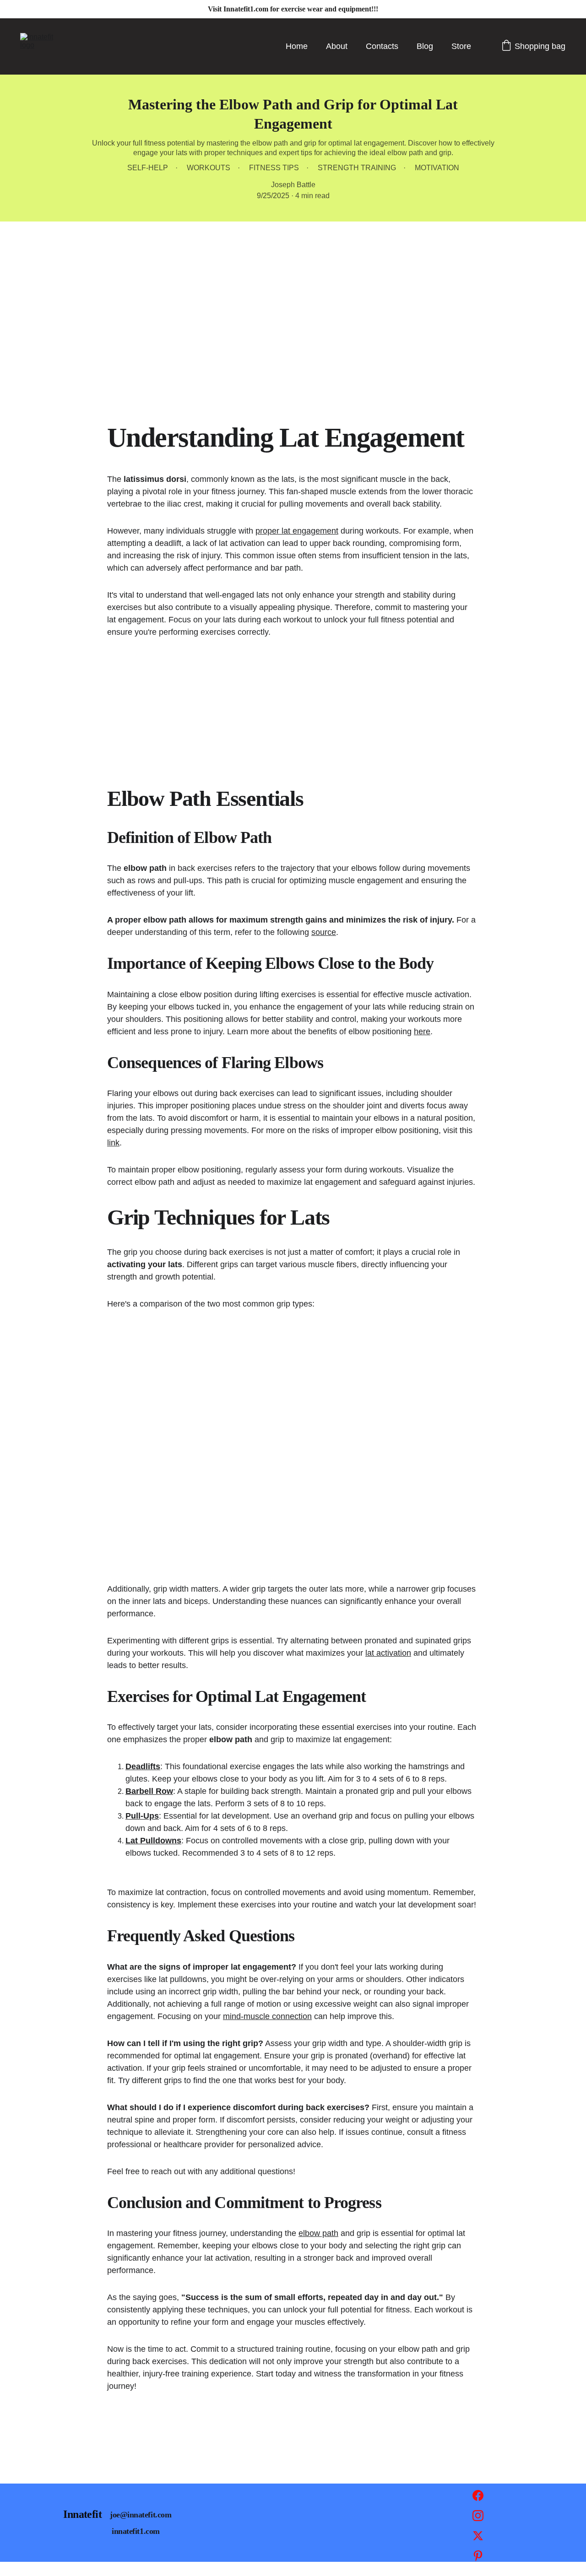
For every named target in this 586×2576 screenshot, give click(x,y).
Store (461, 46)
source (324, 932)
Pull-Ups (142, 1816)
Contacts (382, 46)
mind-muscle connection (267, 2016)
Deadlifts (143, 1766)
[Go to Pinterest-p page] (478, 2556)
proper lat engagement (297, 531)
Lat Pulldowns (153, 1841)
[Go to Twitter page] (478, 2540)
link (113, 1143)
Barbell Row (149, 1791)
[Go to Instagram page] (478, 2520)
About (337, 46)
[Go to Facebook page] (478, 2500)
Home (297, 46)
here (422, 1031)
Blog (425, 46)
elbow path (318, 2233)
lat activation (388, 1653)
